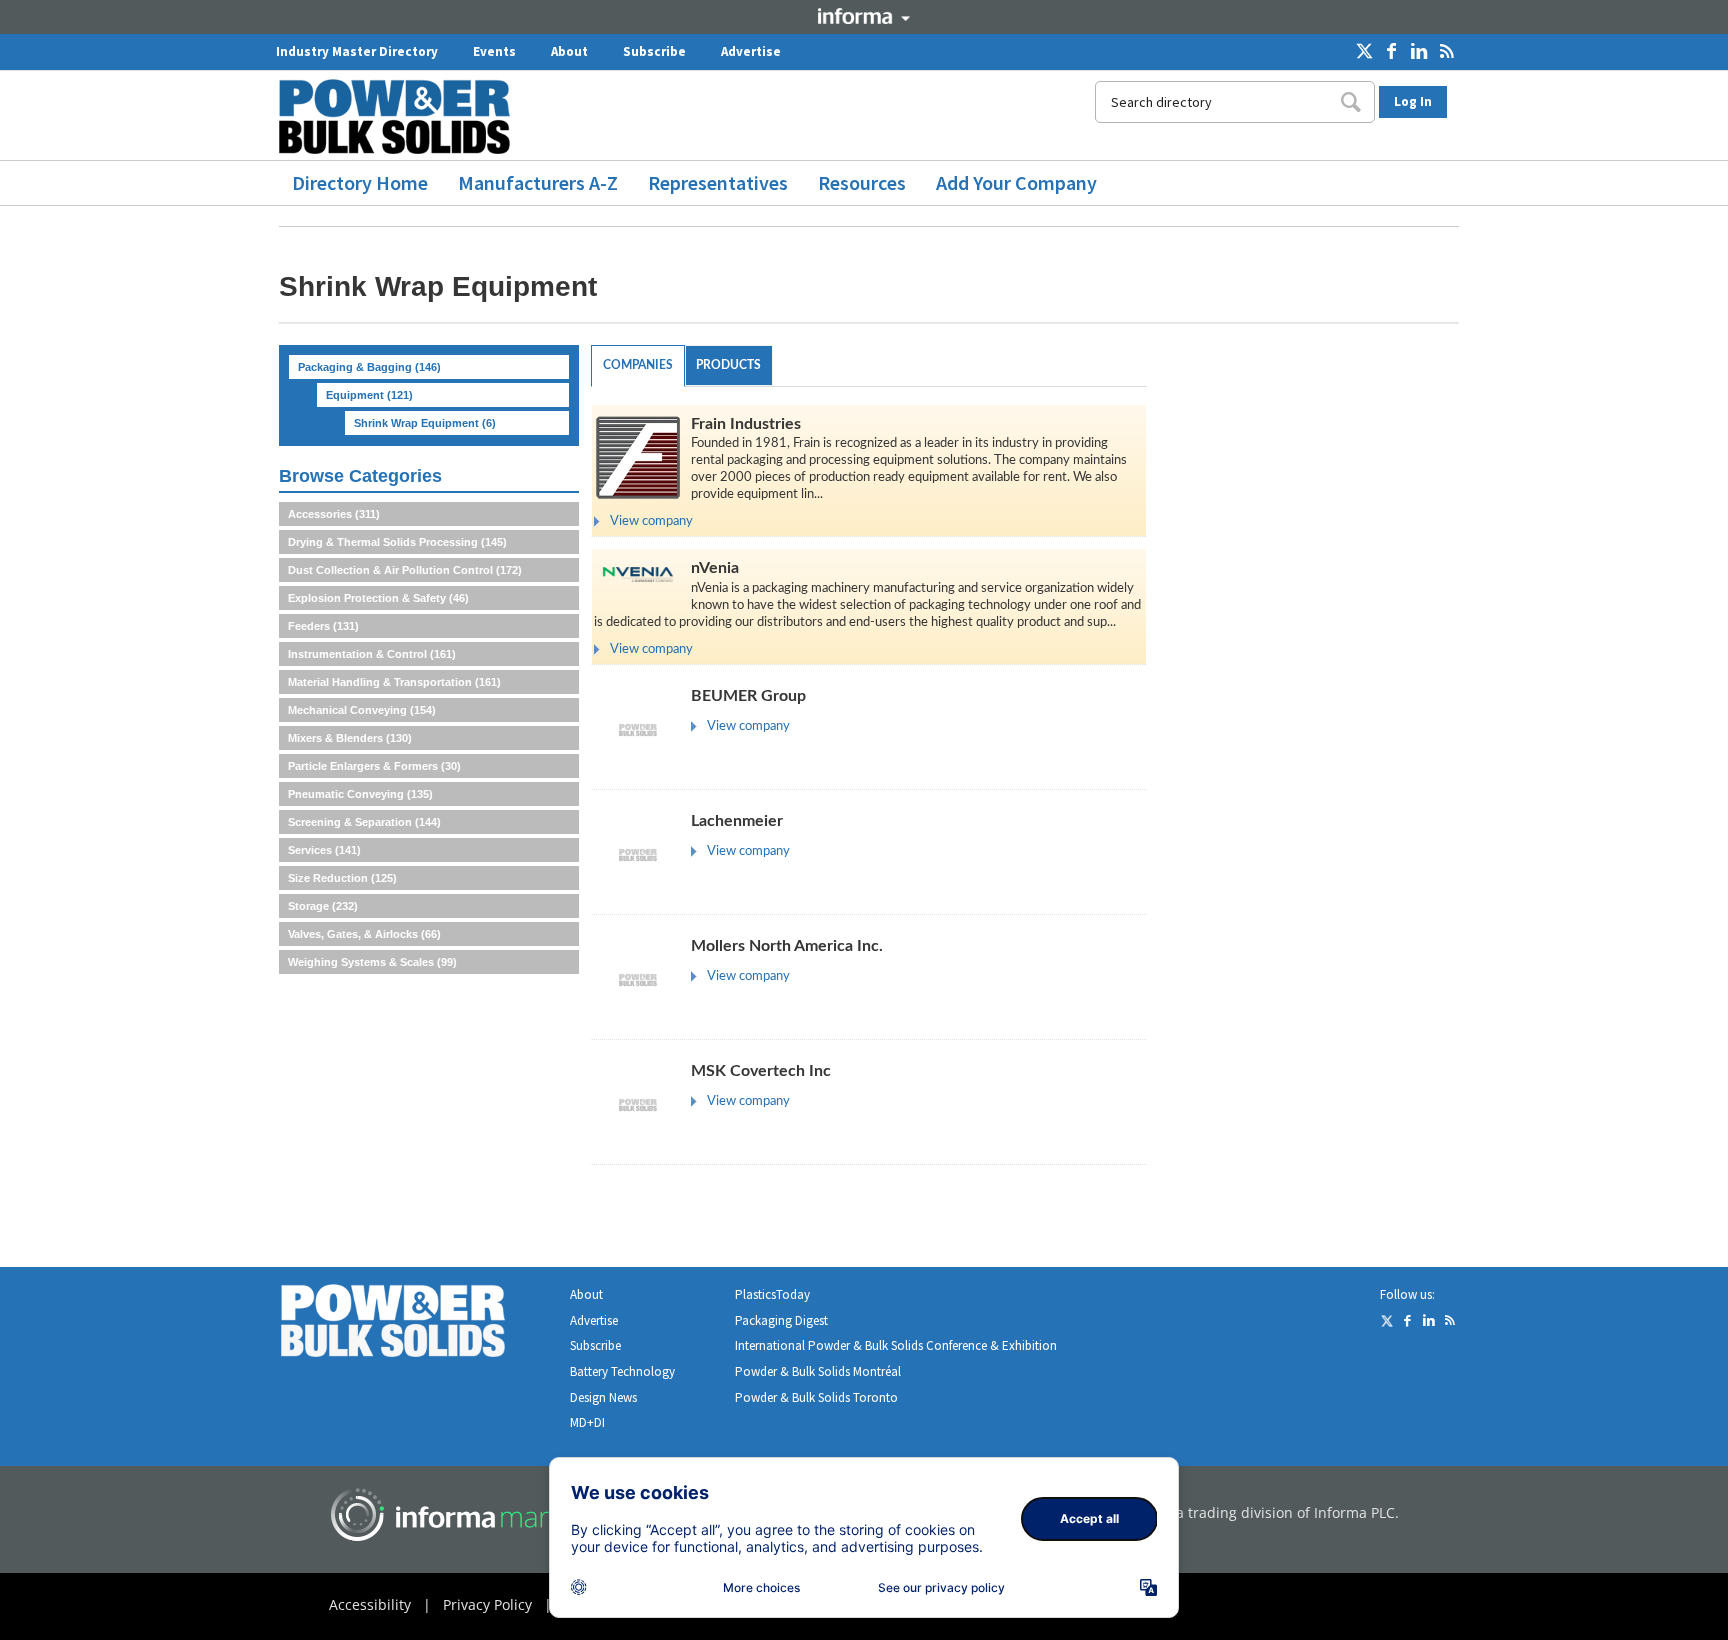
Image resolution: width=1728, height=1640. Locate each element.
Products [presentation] (728, 365)
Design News (603, 1397)
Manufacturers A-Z (538, 182)
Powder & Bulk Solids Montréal (818, 1371)
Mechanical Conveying (362, 710)
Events (494, 51)
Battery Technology (622, 1371)
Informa (864, 16)
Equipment (369, 395)
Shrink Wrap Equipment (425, 423)
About (569, 51)
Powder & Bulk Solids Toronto (816, 1397)
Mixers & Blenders (350, 738)
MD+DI (587, 1422)
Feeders (323, 626)
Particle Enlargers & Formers (374, 766)
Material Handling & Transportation (394, 682)
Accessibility (370, 1604)
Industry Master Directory (357, 51)
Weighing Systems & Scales (372, 962)
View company (651, 521)
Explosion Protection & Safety (378, 598)
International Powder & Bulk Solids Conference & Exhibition (896, 1345)
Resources (862, 182)
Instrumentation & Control (372, 654)
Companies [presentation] (638, 365)
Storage (323, 906)
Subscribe (654, 51)
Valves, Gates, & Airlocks (364, 934)
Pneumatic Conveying (360, 794)
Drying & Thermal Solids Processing (397, 542)
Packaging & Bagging (369, 367)
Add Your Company (1016, 182)
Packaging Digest (781, 1320)
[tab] (638, 366)
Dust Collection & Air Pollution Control (405, 570)
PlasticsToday (772, 1294)
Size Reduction (342, 878)
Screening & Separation (364, 822)
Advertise (751, 51)
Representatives (718, 182)
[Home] (402, 116)
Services (324, 850)
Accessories (334, 514)
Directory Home (360, 182)
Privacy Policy (487, 1604)
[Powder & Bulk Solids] (417, 1324)
